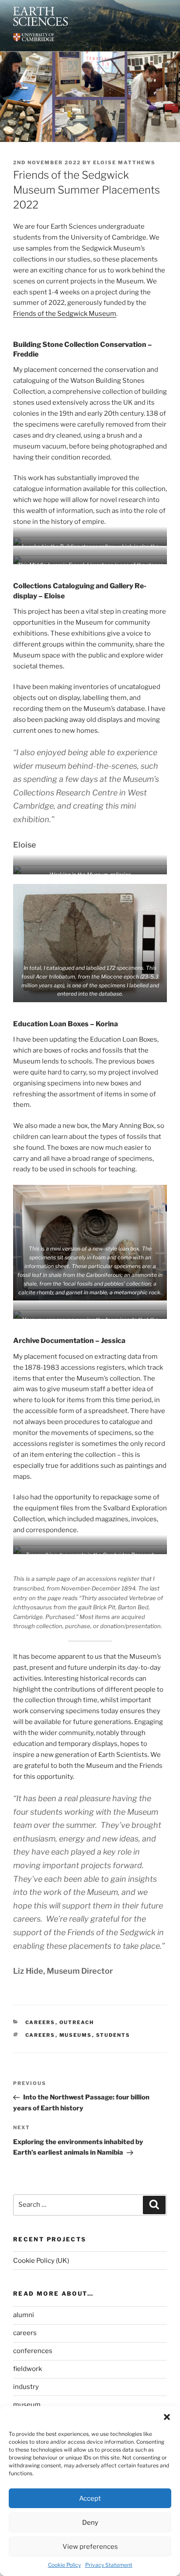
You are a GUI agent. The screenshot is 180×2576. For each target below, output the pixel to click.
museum (27, 2405)
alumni (24, 2315)
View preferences (90, 2547)
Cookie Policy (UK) (41, 2261)
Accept (90, 2498)
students (113, 2035)
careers (40, 2022)
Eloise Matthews (124, 163)
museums (76, 2035)
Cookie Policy (64, 2565)
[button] (167, 2417)
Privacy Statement (109, 2565)
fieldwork (28, 2369)
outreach (77, 2022)
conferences (33, 2351)
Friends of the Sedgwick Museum (65, 314)
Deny (90, 2523)
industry (26, 2387)
